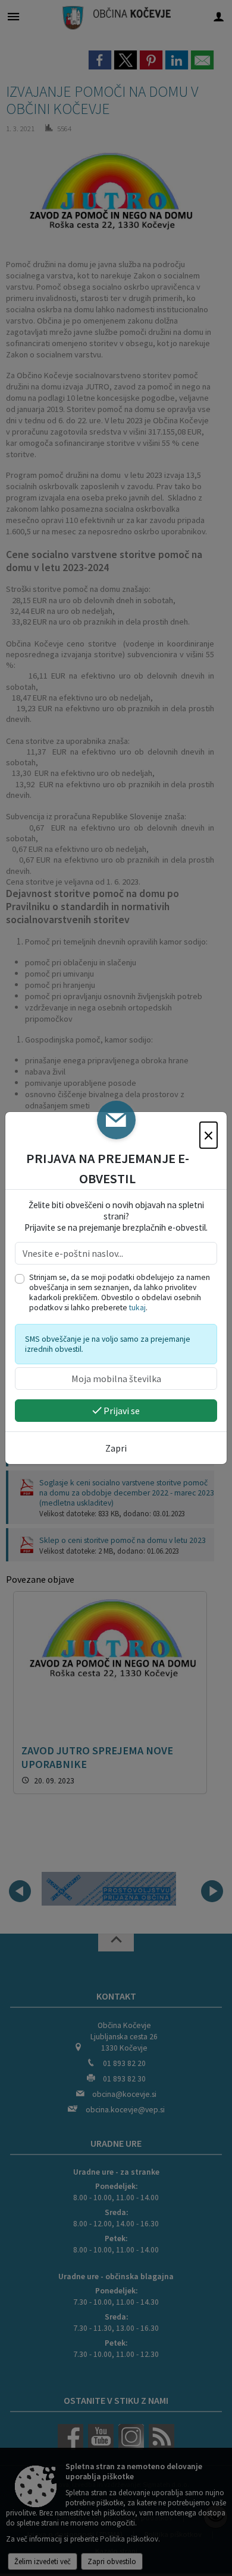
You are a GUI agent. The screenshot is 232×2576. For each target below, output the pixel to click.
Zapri (116, 1448)
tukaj (137, 1308)
